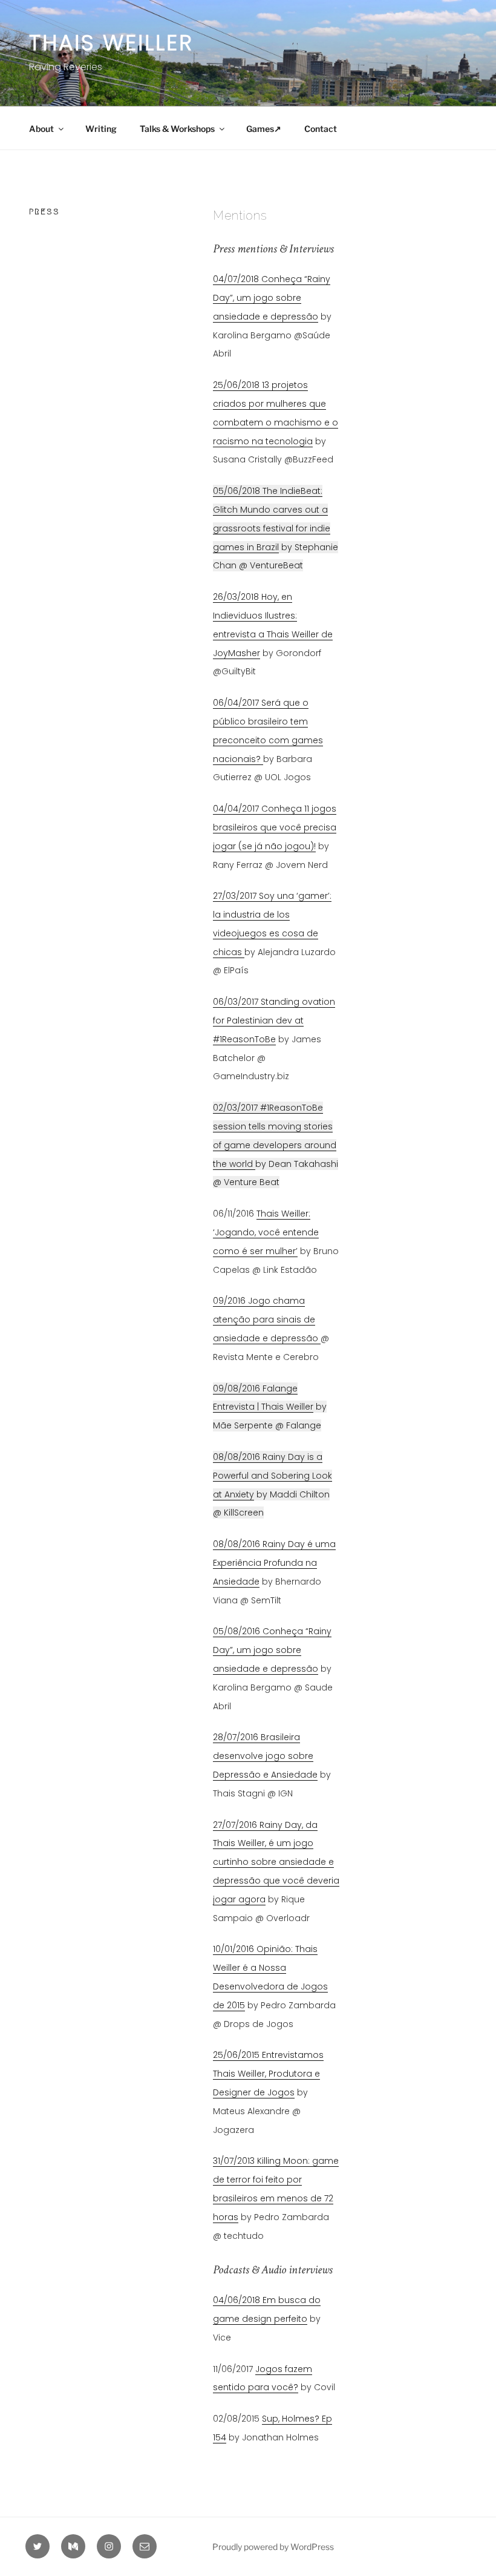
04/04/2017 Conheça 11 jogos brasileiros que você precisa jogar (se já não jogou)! (275, 827)
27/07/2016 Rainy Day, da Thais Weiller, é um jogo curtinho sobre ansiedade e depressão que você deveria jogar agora (276, 1862)
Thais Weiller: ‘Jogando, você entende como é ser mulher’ (266, 1232)
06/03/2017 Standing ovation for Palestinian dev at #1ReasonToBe (274, 1020)
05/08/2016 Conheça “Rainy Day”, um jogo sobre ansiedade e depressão (272, 1650)
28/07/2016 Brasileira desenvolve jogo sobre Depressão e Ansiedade (265, 1756)
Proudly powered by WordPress (273, 2547)
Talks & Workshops (177, 129)
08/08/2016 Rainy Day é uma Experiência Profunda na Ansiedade (274, 1563)
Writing (101, 129)
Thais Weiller (111, 43)
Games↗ (264, 129)
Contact (321, 129)
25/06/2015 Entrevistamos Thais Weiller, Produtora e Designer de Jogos (268, 2074)
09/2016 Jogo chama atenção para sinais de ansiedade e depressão (267, 1319)
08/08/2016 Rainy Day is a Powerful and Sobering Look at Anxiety (272, 1476)
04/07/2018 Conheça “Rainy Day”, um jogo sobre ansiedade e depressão (272, 298)
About (41, 129)
